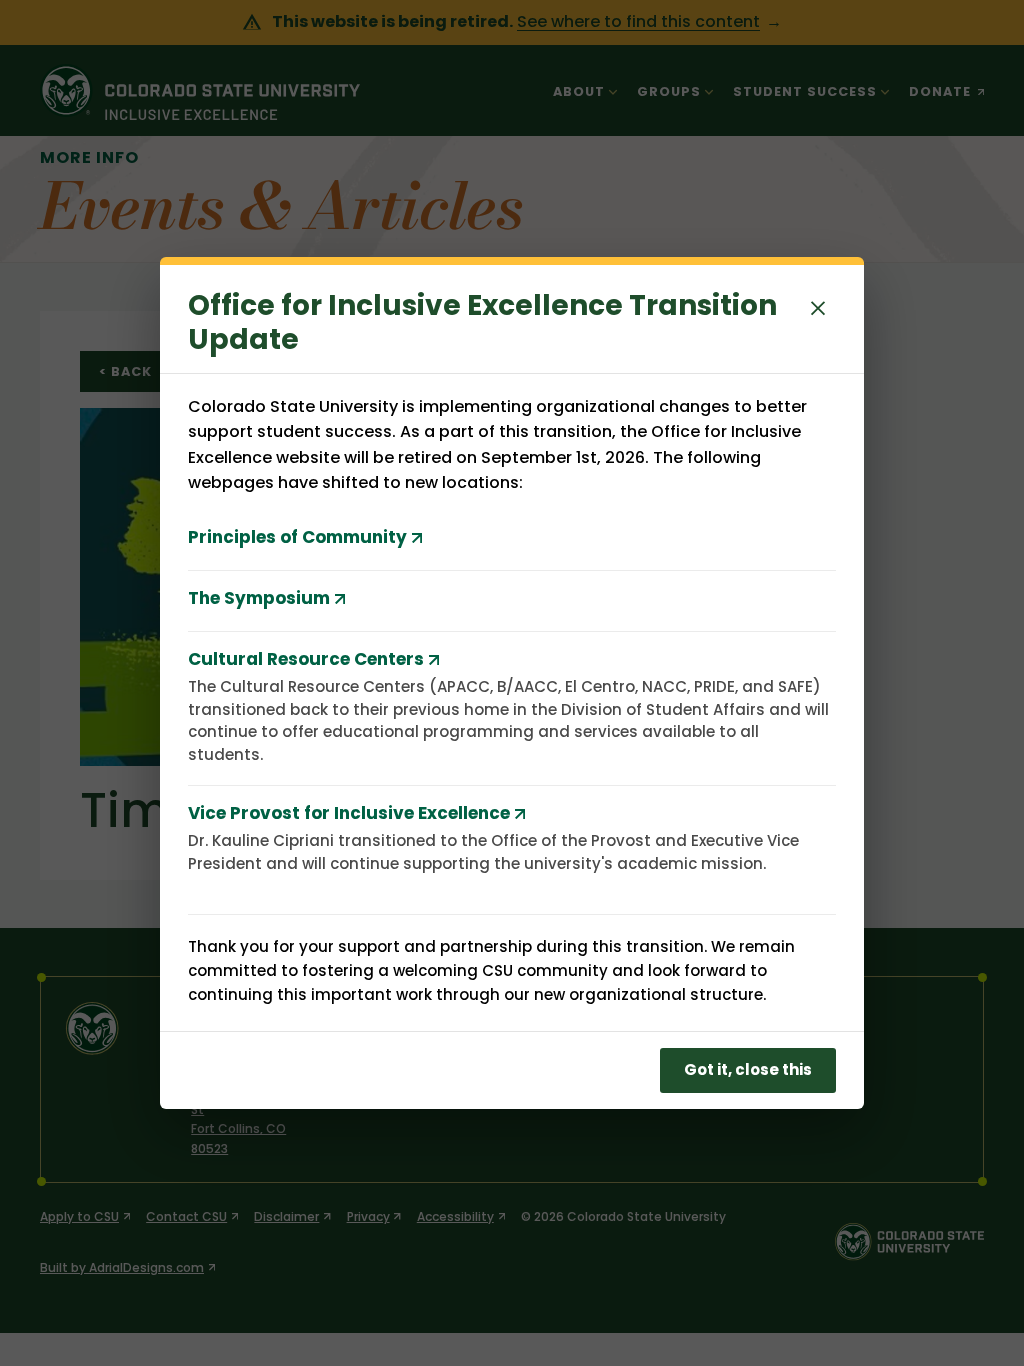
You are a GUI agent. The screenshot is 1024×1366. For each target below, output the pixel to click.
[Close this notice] (818, 307)
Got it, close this (748, 1069)
